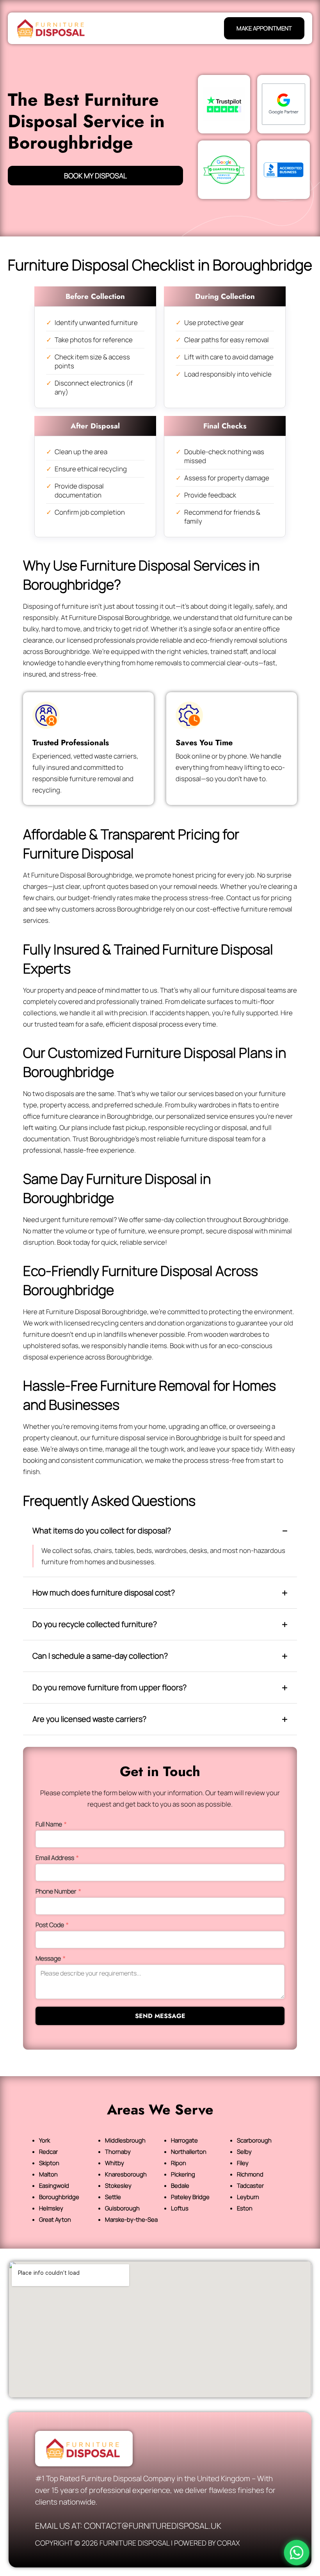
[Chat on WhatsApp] (297, 2553)
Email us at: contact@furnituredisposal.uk (128, 2526)
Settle (113, 2197)
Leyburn (248, 2197)
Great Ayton (55, 2220)
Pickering (183, 2174)
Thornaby (118, 2152)
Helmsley (51, 2208)
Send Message (160, 2016)
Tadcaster (250, 2186)
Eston (245, 2208)
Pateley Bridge (190, 2197)
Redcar (48, 2152)
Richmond (250, 2174)
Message (51, 1958)
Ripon (179, 2163)
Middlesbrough (125, 2140)
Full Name (51, 1824)
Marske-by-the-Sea (131, 2220)
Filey (243, 2163)
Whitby (115, 2163)
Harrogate (184, 2140)
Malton (48, 2174)
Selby (244, 2152)
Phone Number (58, 1891)
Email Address (57, 1858)
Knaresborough (126, 2174)
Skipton (49, 2163)
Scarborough (254, 2140)
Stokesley (118, 2186)
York (44, 2140)
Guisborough (122, 2208)
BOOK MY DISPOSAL (95, 176)
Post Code (52, 1925)
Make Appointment (264, 28)
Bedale (180, 2186)
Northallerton (189, 2152)
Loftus (180, 2208)
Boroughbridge (59, 2197)
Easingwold (54, 2186)
